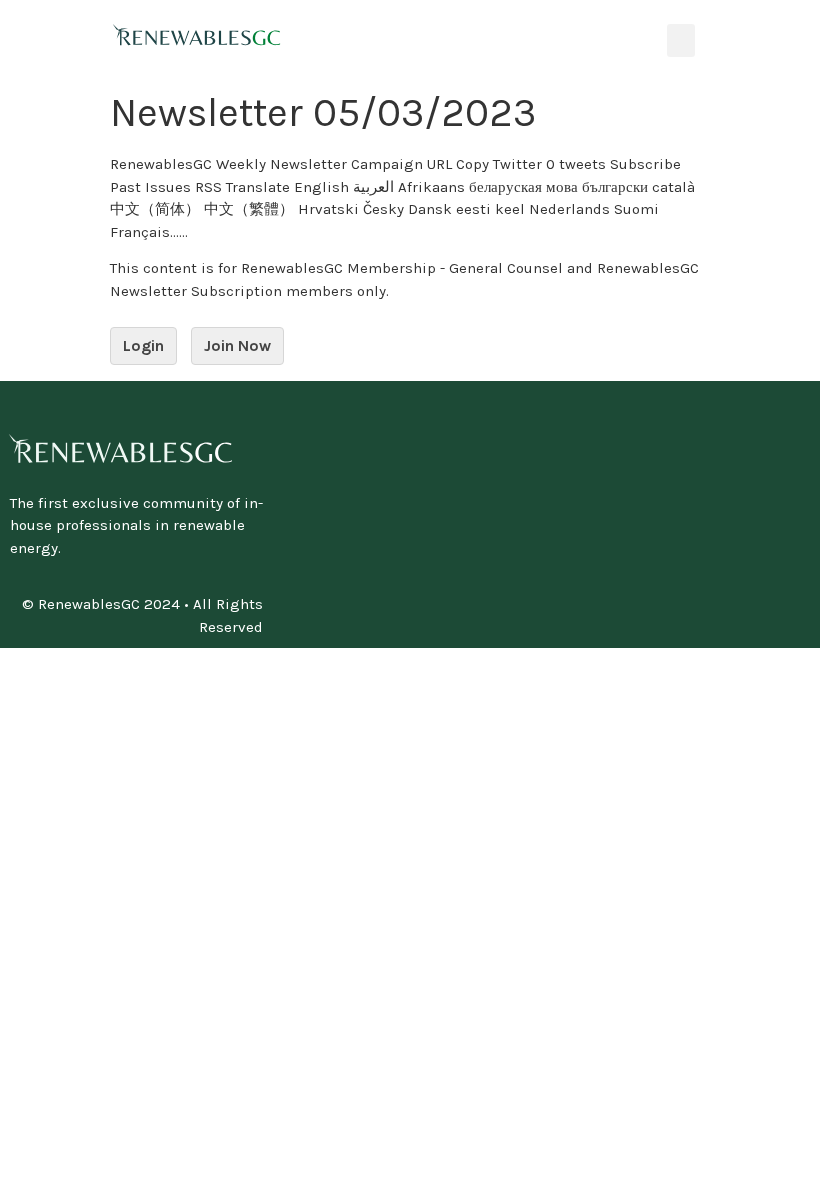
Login (143, 345)
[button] (681, 40)
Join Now (237, 345)
